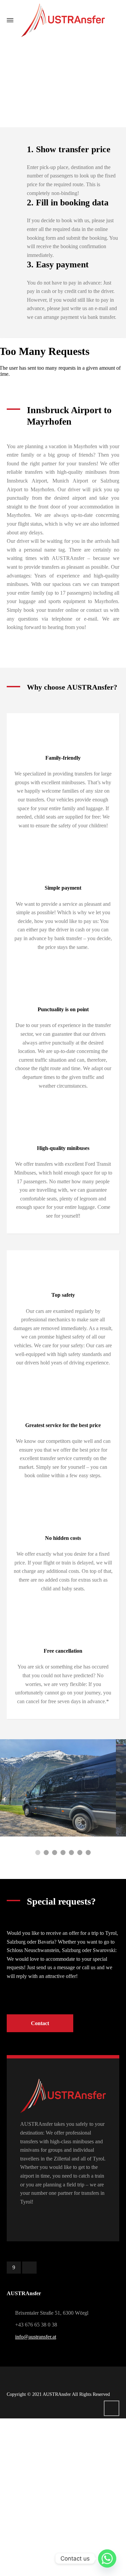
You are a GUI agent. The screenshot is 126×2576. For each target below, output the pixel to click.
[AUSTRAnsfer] (63, 20)
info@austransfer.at (36, 2337)
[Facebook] (14, 2268)
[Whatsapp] (107, 2558)
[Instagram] (29, 2268)
